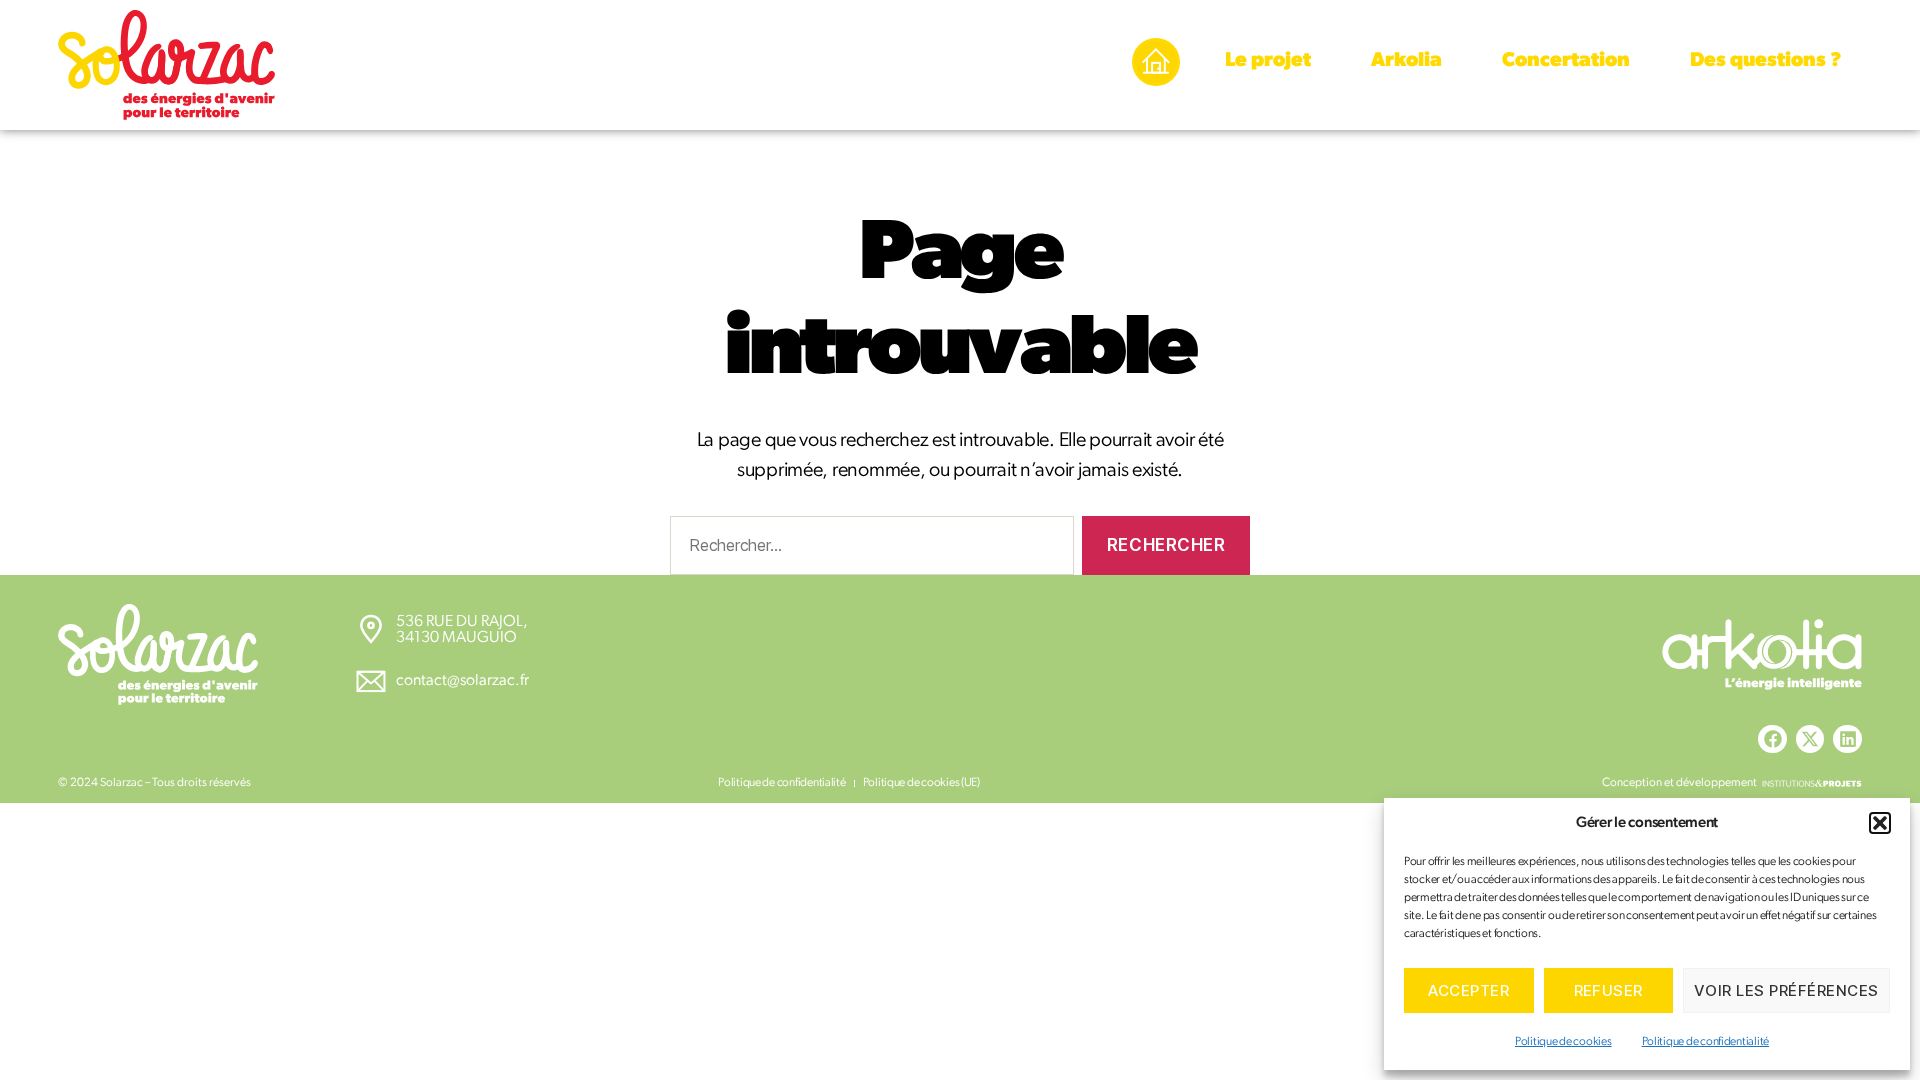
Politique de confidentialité (1705, 1042)
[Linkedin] (1847, 739)
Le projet (1268, 61)
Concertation (1566, 61)
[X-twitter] (1810, 739)
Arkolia (1406, 61)
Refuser (1609, 990)
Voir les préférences (1786, 990)
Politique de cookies (1563, 1042)
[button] (1880, 823)
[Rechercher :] (868, 549)
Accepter (1468, 990)
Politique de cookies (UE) (921, 783)
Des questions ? (1766, 61)
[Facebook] (1772, 739)
